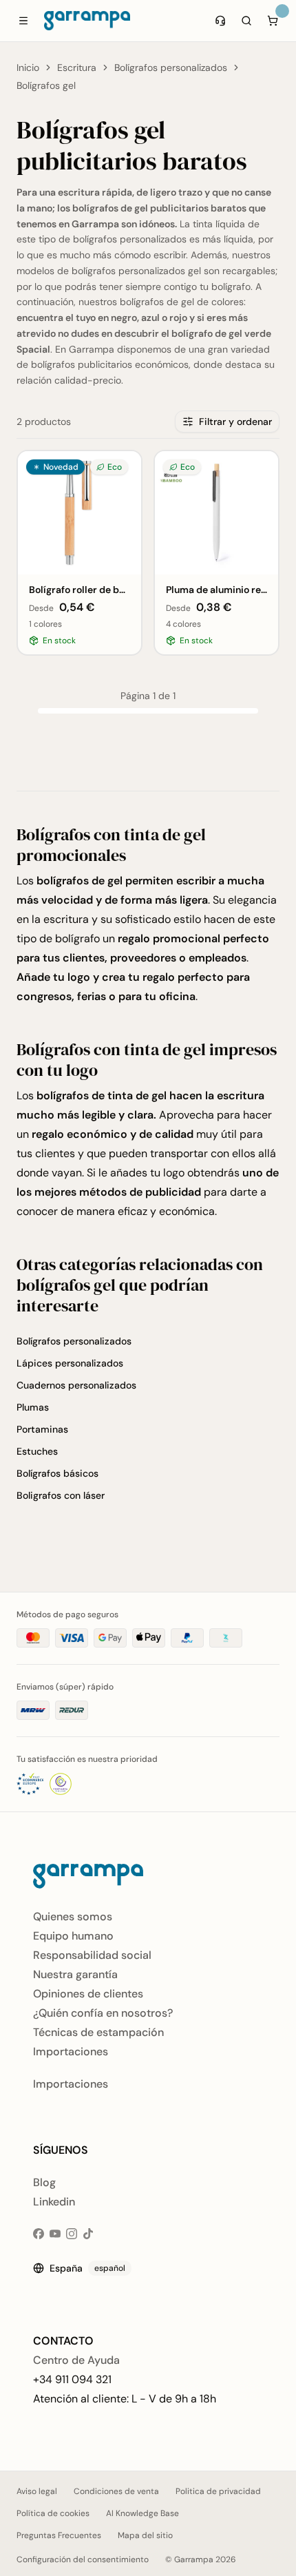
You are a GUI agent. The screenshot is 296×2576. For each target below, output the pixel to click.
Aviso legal (37, 2491)
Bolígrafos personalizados (171, 67)
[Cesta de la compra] (273, 21)
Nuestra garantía (75, 1974)
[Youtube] (55, 2234)
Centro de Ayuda (76, 2360)
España (87, 2268)
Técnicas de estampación (98, 2032)
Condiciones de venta (116, 2491)
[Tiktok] (88, 2234)
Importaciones (71, 2052)
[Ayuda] (220, 21)
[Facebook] (39, 2234)
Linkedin (54, 2202)
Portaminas (42, 1429)
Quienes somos (73, 1917)
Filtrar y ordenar (235, 422)
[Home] (87, 21)
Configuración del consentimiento (83, 2559)
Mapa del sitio (145, 2535)
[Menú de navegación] (23, 21)
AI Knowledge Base (142, 2513)
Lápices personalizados (70, 1363)
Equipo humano (73, 1936)
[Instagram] (72, 2234)
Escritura (77, 67)
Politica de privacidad (218, 2491)
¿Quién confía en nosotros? (103, 2013)
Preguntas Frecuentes (59, 2535)
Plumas (33, 1407)
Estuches (37, 1451)
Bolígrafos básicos (57, 1473)
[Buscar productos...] (246, 21)
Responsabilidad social (92, 1955)
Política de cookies (53, 2513)
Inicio (28, 67)
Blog (44, 2182)
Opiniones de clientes (88, 1994)
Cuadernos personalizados (76, 1385)
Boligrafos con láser (61, 1495)
